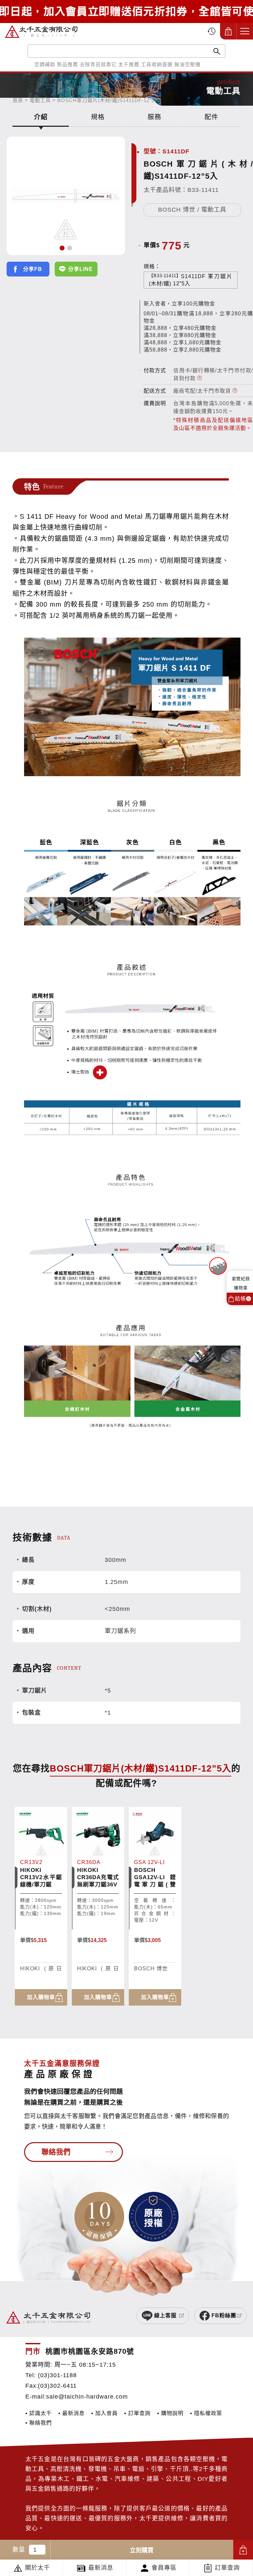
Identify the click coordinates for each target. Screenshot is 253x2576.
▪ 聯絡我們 (39, 2423)
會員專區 (164, 2568)
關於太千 (38, 2568)
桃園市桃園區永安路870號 (90, 2351)
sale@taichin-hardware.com (87, 2397)
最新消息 (101, 2568)
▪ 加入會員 (104, 2413)
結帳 (242, 1299)
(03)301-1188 (57, 2375)
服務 (155, 117)
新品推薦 (68, 64)
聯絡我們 (56, 2152)
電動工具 (40, 100)
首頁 (18, 100)
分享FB (33, 269)
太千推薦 (129, 64)
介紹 (41, 117)
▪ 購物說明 (170, 2413)
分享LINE (81, 269)
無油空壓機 (187, 64)
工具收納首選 (157, 64)
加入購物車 (243, 2550)
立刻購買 (142, 2550)
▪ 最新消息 (71, 2413)
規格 (98, 117)
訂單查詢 (227, 2568)
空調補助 (45, 64)
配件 (211, 117)
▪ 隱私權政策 (206, 2413)
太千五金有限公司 (41, 31)
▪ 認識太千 (39, 2413)
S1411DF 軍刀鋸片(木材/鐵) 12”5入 (191, 280)
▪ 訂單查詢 (137, 2413)
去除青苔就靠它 (98, 64)
